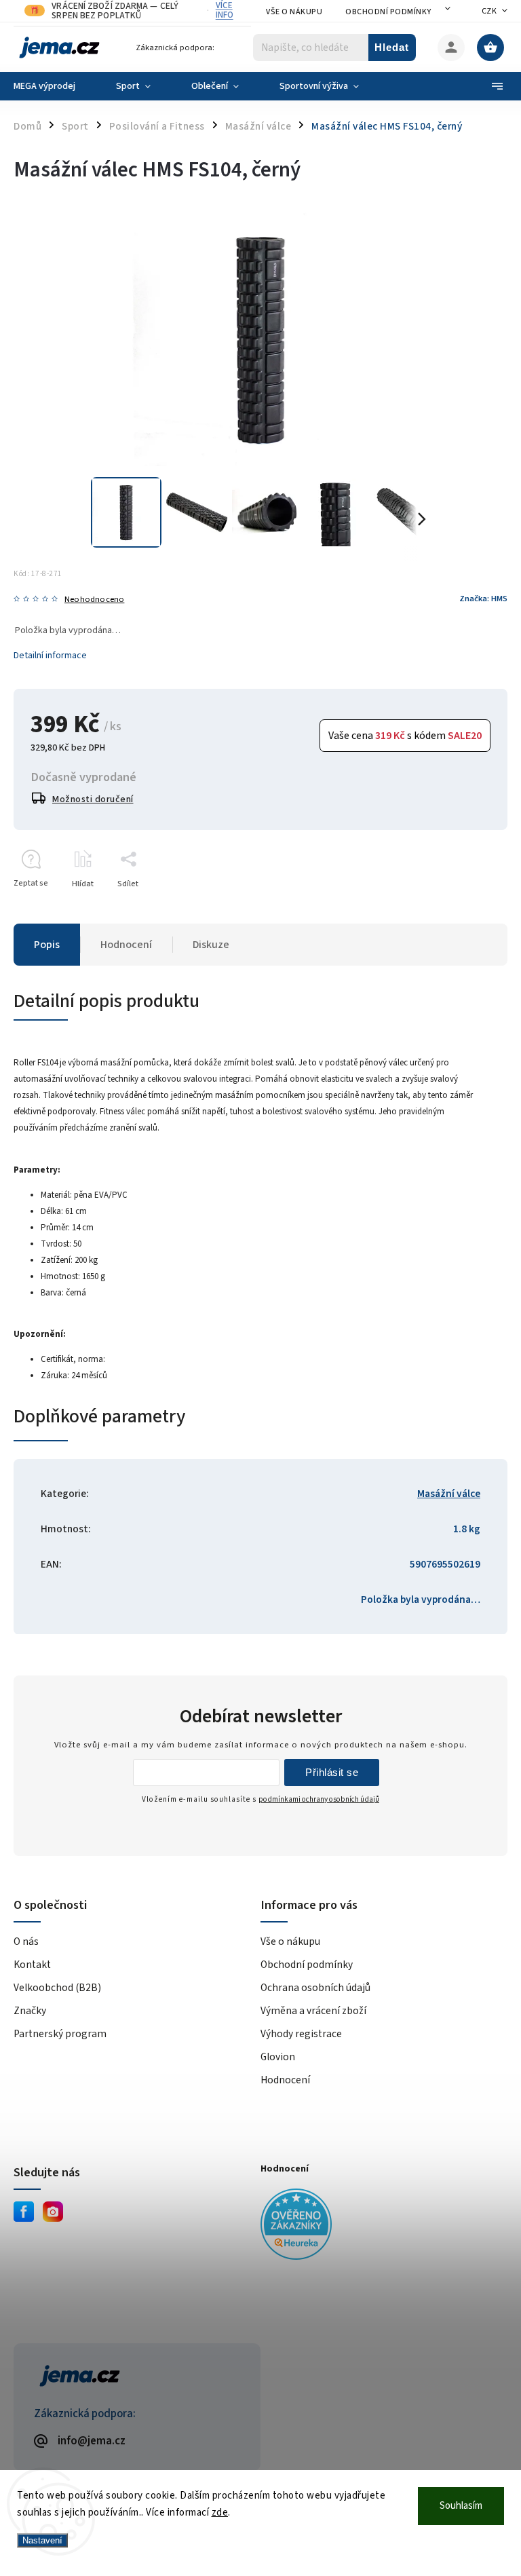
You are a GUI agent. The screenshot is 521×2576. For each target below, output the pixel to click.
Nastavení (42, 2540)
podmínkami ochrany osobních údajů (319, 1799)
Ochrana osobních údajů (315, 1988)
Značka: (483, 599)
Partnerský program (60, 2034)
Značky (30, 2011)
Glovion (278, 2057)
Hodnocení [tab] (126, 945)
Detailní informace (50, 656)
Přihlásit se (332, 1772)
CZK (489, 11)
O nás (26, 1942)
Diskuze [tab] (211, 945)
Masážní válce (449, 1494)
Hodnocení (285, 2080)
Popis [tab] (47, 945)
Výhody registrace (301, 2034)
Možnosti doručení (93, 799)
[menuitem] (55, 86)
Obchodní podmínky (388, 12)
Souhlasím (461, 2506)
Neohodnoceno (94, 600)
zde (220, 2513)
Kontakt (32, 1965)
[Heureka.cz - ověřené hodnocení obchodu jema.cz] (379, 2226)
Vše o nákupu (294, 12)
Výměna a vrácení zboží (313, 2011)
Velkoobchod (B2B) (57, 1988)
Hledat (392, 47)
